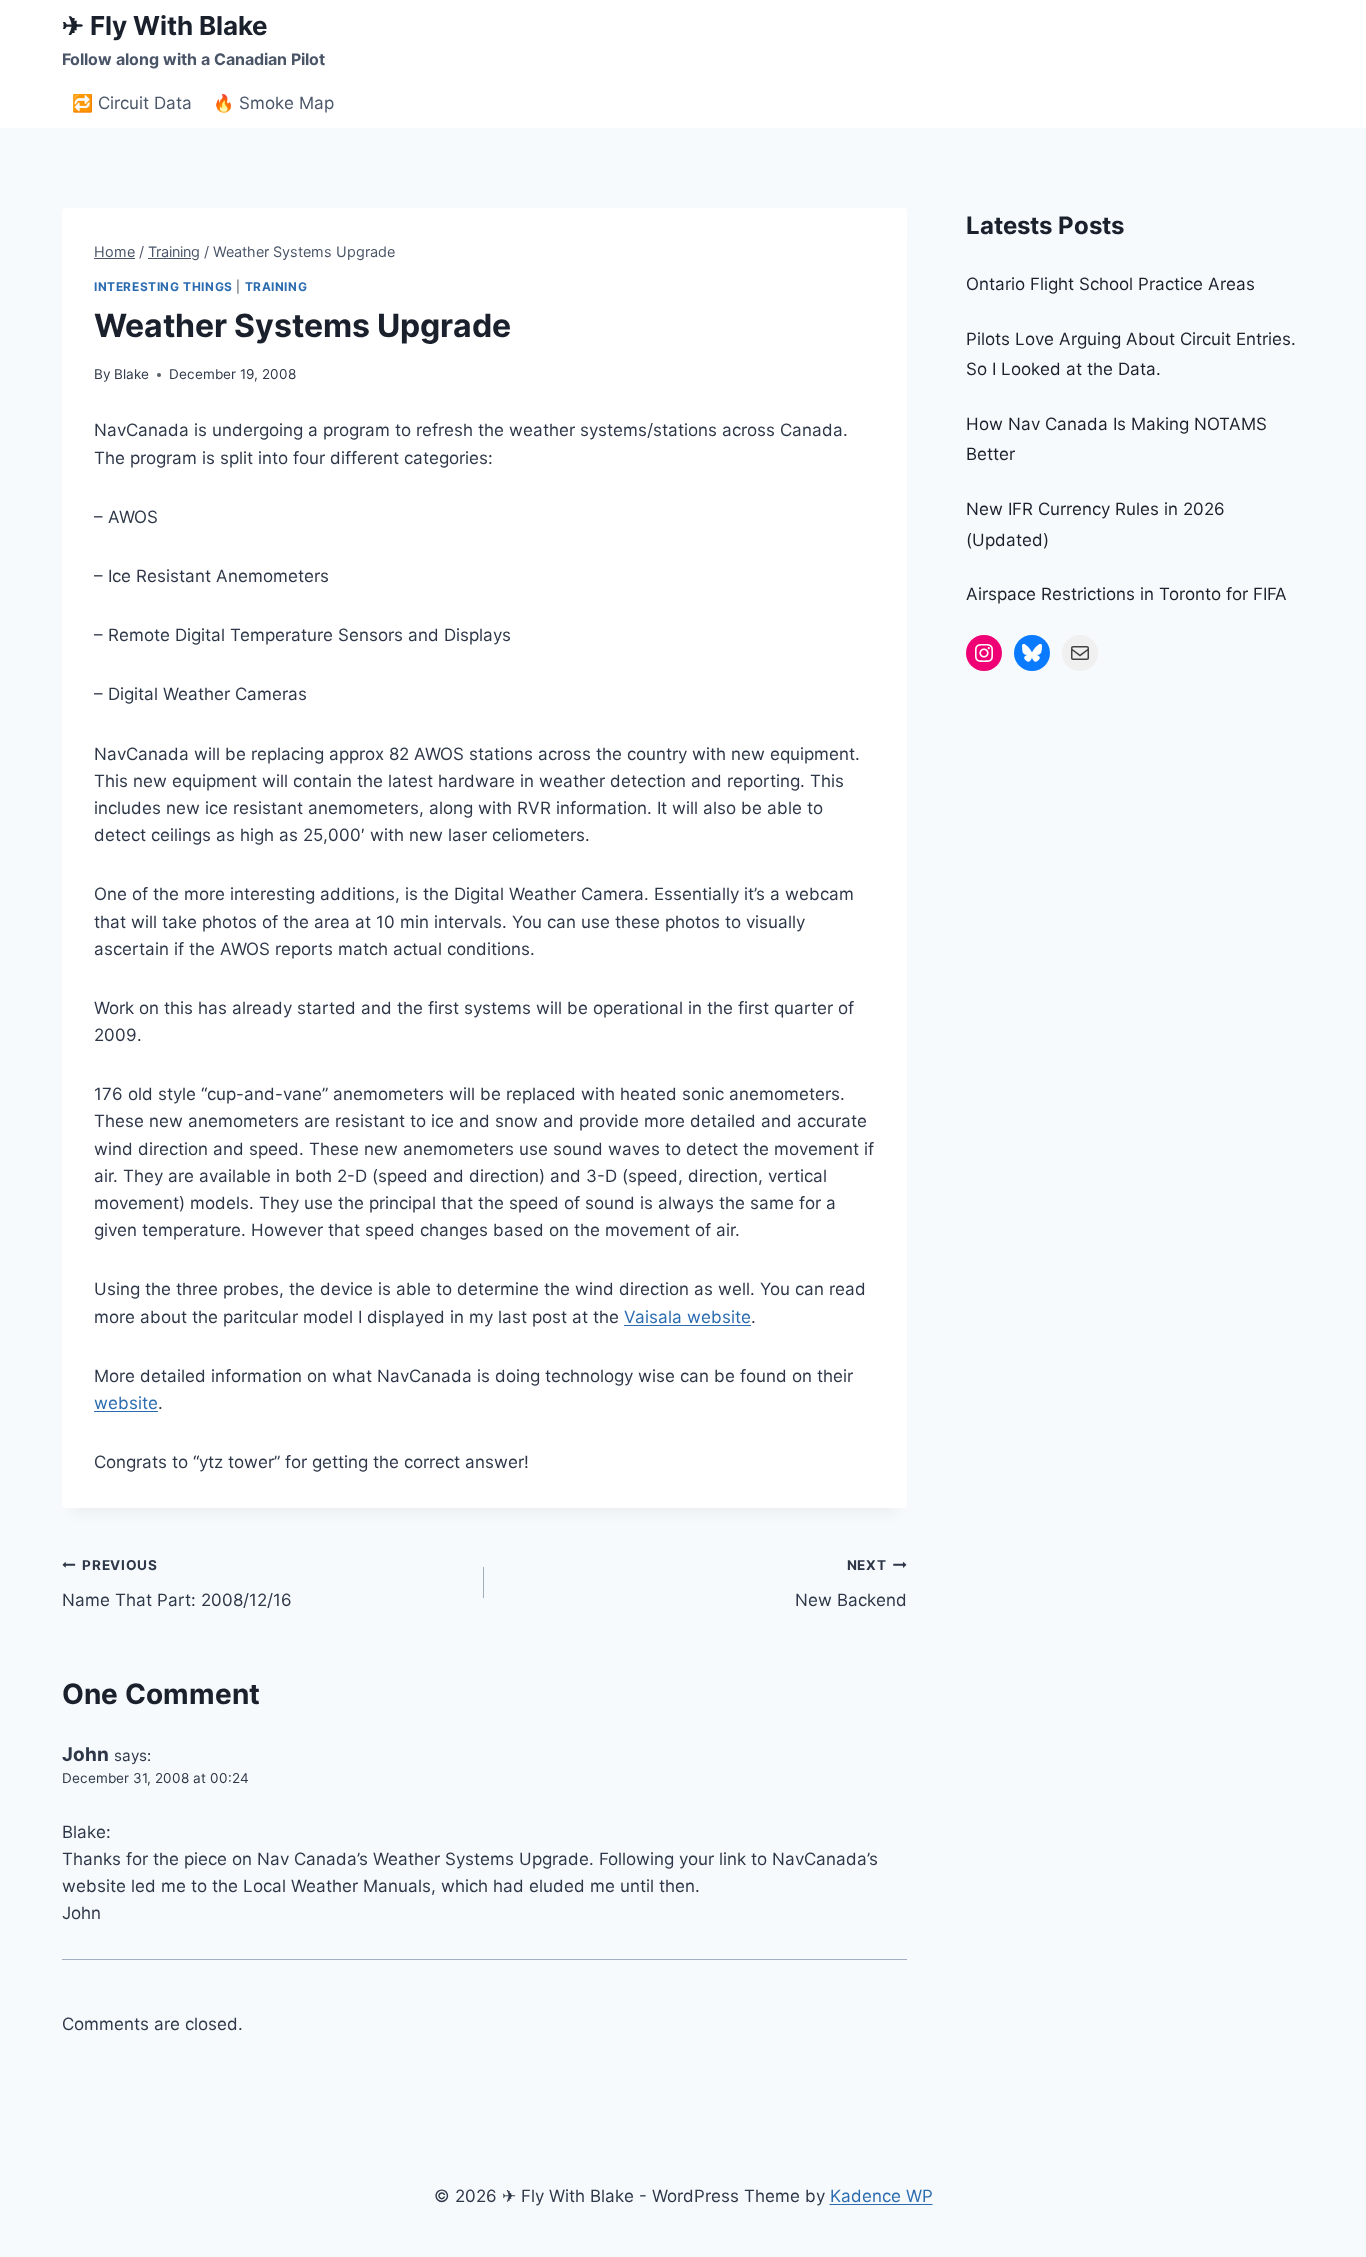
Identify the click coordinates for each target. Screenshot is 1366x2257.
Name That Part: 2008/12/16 (177, 1583)
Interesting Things (163, 286)
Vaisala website (687, 1317)
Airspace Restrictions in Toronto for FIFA (1126, 594)
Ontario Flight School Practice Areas (1110, 284)
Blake (131, 374)
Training (276, 286)
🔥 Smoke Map (273, 103)
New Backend (850, 1583)
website (126, 1403)
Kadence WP (881, 2196)
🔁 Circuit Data (132, 103)
